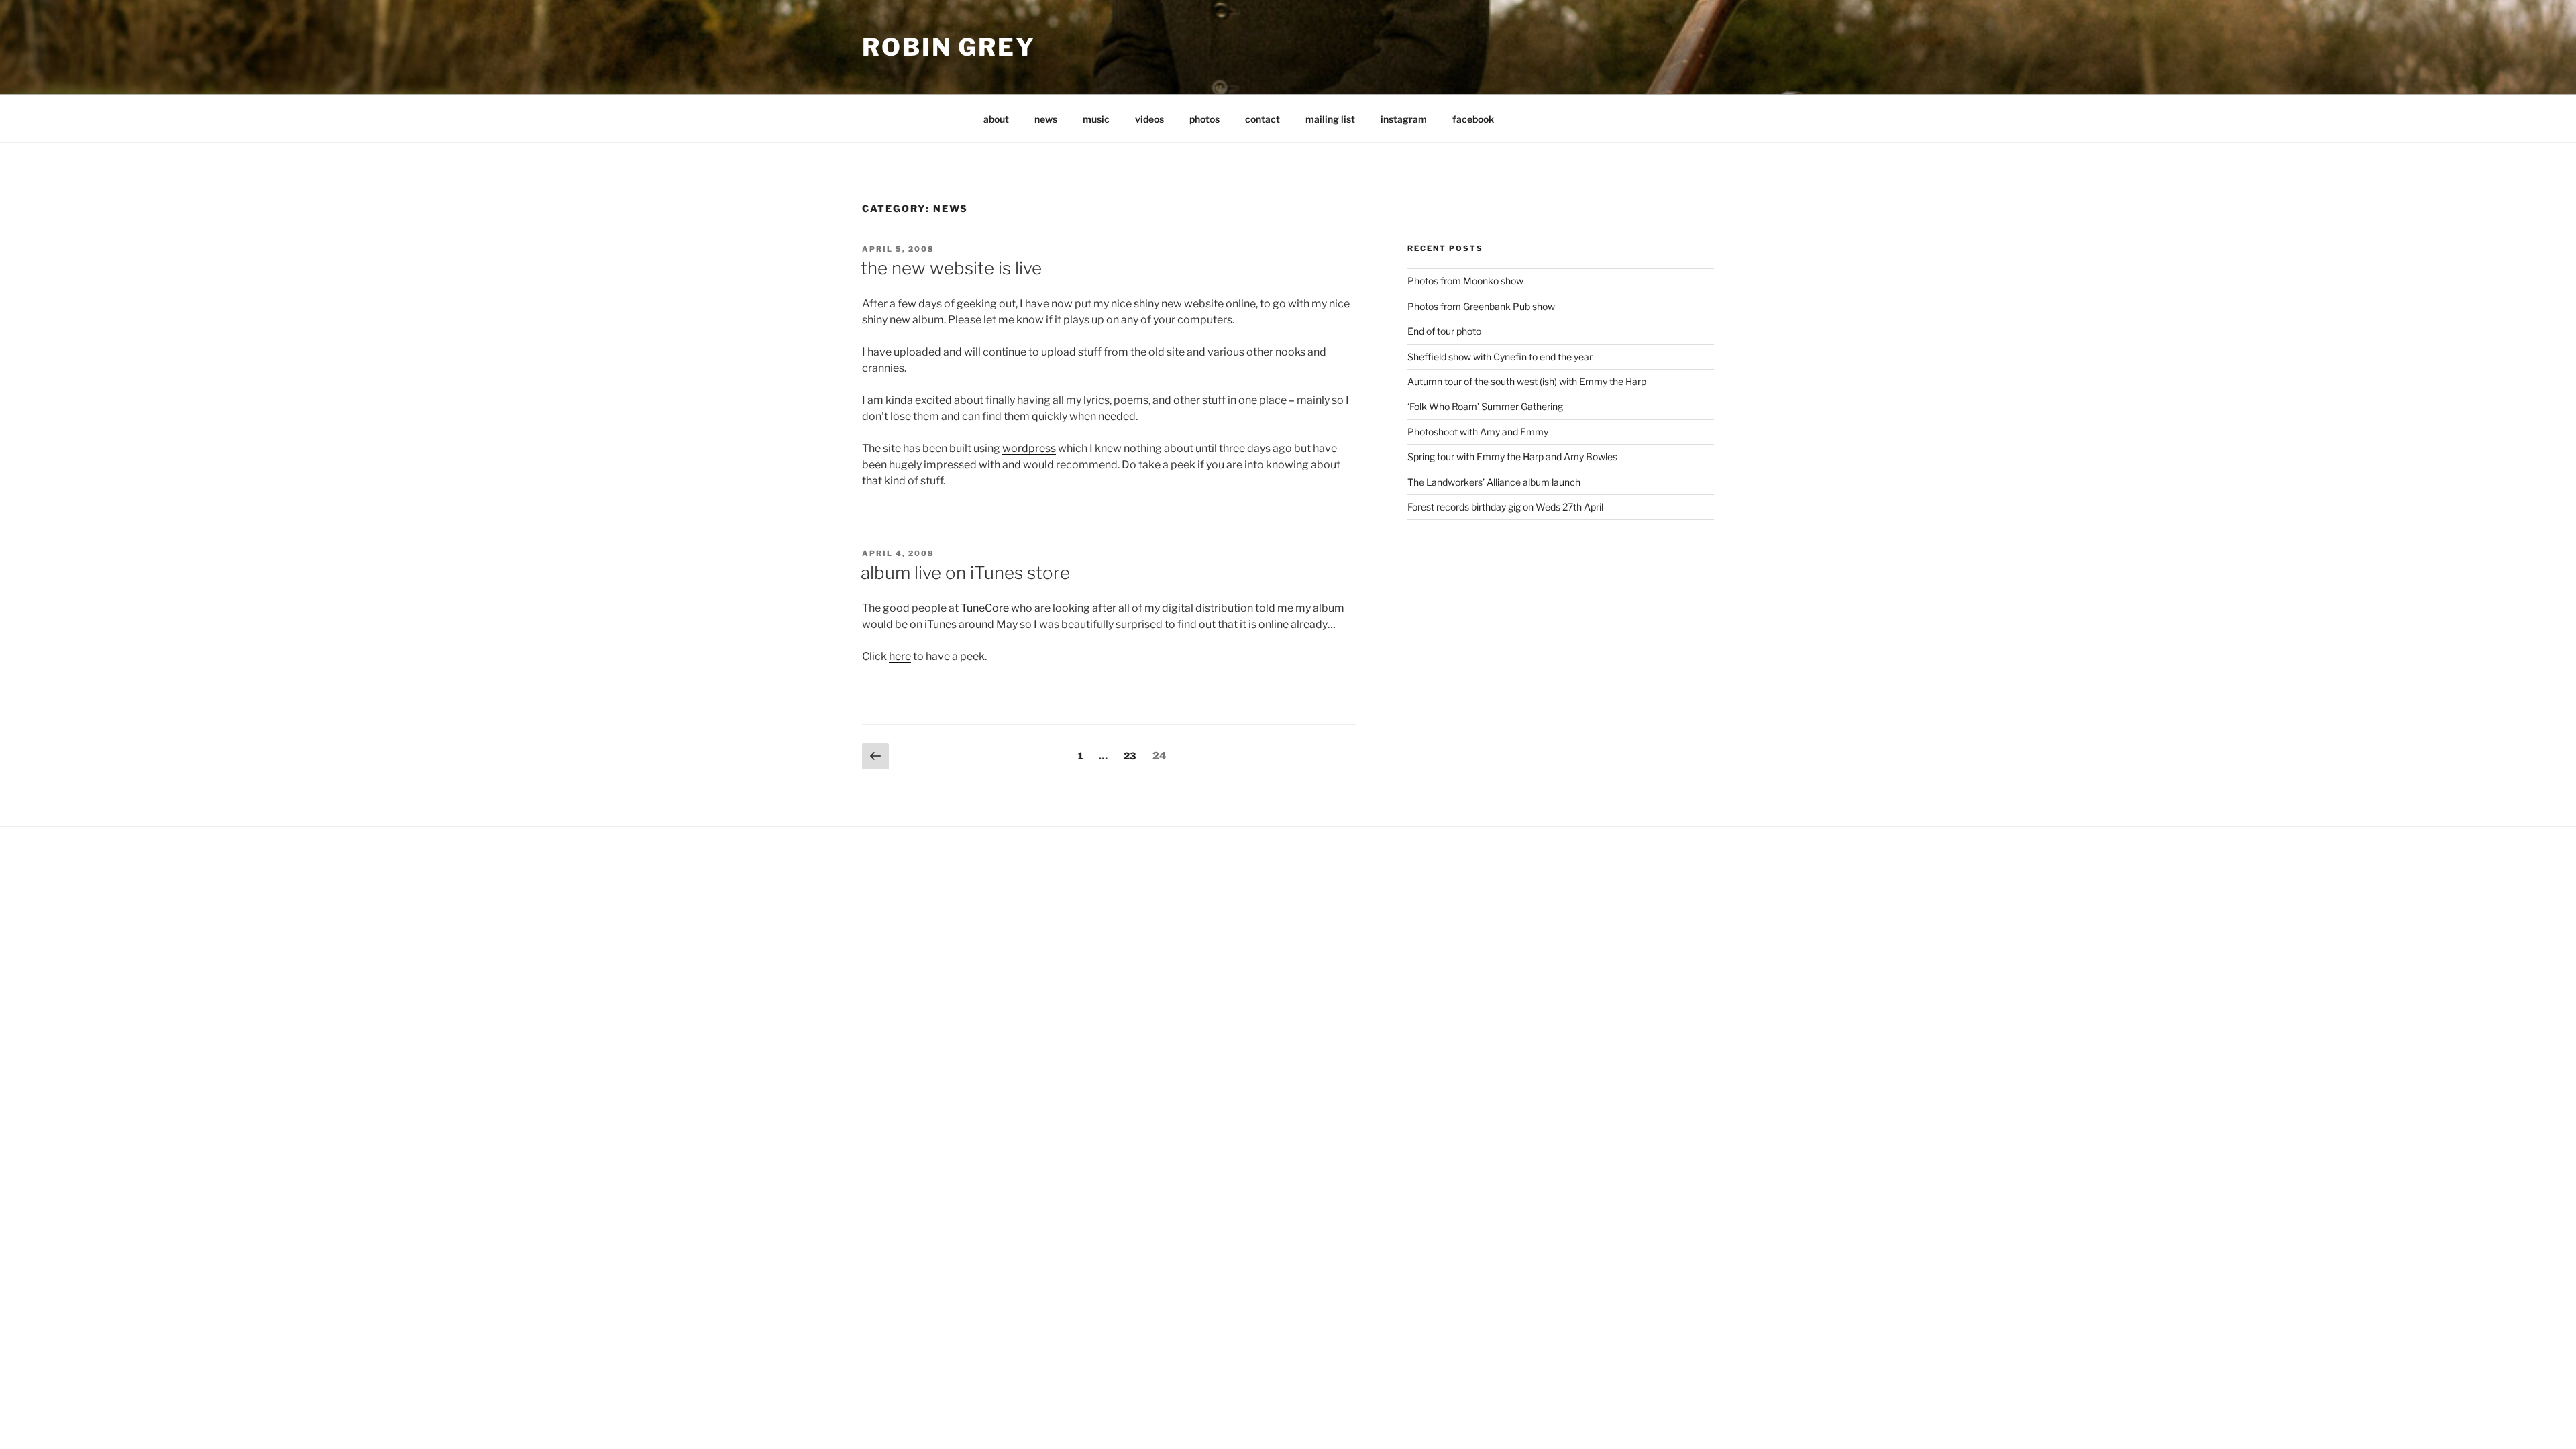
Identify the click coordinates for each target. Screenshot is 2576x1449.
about (996, 119)
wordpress (1029, 448)
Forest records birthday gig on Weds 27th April (1505, 507)
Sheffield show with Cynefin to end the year (1500, 357)
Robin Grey (949, 47)
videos (1149, 119)
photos (1204, 119)
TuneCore (985, 608)
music (1096, 119)
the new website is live (951, 268)
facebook (1473, 119)
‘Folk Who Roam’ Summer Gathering (1485, 406)
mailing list (1330, 119)
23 (1133, 755)
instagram (1404, 119)
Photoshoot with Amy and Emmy (1478, 432)
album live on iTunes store (965, 573)
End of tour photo (1444, 331)
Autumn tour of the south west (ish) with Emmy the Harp (1527, 381)
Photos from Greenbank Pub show (1481, 306)
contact (1263, 119)
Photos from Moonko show (1465, 281)
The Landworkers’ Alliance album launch (1494, 482)
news (1046, 119)
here (900, 656)
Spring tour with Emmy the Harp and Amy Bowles (1512, 457)
